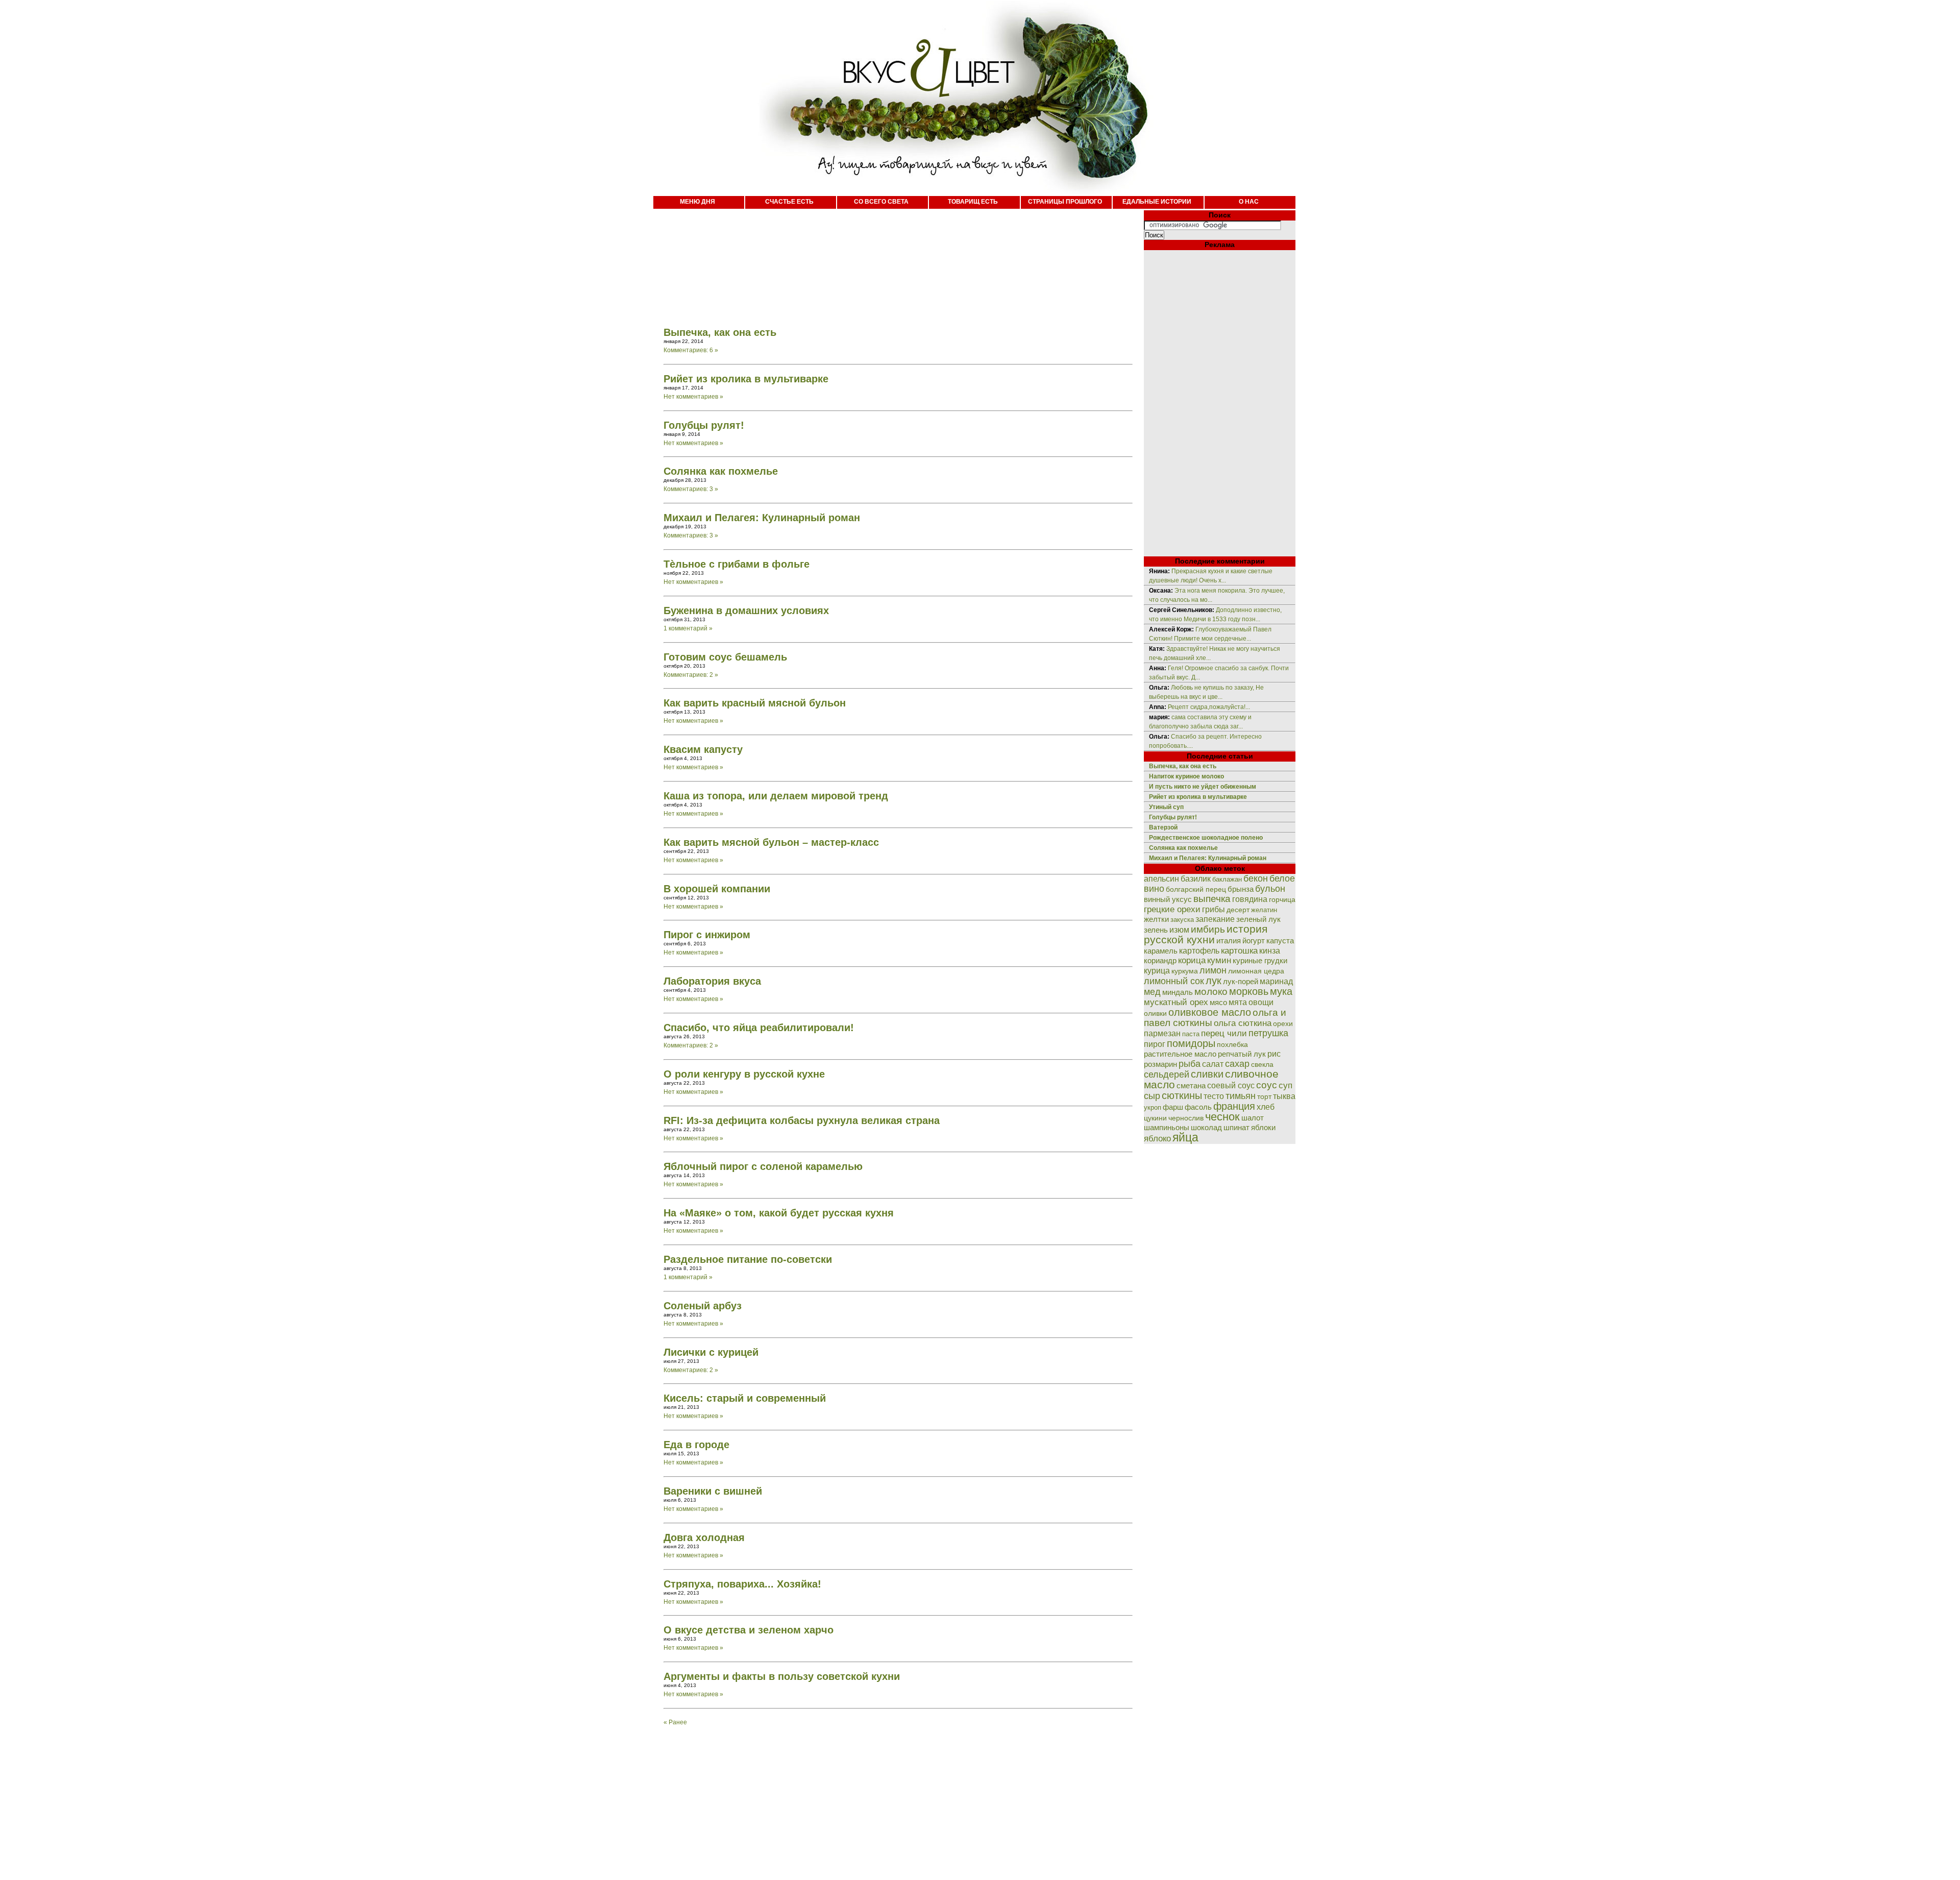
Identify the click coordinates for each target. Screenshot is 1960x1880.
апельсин (1161, 879)
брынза (1241, 889)
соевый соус (1231, 1085)
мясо (1218, 1002)
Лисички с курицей (711, 1352)
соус (1267, 1085)
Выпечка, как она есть (720, 332)
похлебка (1232, 1045)
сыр (1152, 1096)
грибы (1214, 909)
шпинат (1236, 1127)
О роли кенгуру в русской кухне (744, 1074)
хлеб (1266, 1107)
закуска (1182, 920)
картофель (1199, 951)
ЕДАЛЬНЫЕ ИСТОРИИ (1157, 202)
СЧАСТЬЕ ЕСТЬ (789, 202)
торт (1264, 1096)
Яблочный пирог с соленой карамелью (763, 1166)
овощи (1261, 1002)
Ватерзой (1163, 827)
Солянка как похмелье (721, 471)
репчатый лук (1242, 1054)
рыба (1190, 1064)
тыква (1284, 1096)
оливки (1155, 1013)
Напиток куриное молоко (1186, 776)
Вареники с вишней (713, 1491)
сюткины (1182, 1095)
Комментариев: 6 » (691, 350)
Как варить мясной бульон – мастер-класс (771, 842)
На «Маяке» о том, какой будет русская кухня (779, 1213)
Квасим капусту (703, 749)
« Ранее (675, 1722)
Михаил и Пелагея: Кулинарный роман (762, 518)
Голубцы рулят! (704, 425)
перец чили (1224, 1033)
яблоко (1157, 1138)
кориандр (1160, 961)
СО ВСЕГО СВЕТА (881, 202)
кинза (1270, 950)
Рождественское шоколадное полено (1206, 838)
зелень (1156, 930)
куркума (1185, 971)
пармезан (1162, 1033)
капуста (1280, 941)
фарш (1173, 1107)
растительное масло (1180, 1054)
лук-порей (1241, 982)
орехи (1283, 1023)
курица (1157, 971)
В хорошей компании (717, 889)
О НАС (1249, 202)
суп (1285, 1085)
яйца (1185, 1137)
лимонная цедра (1256, 971)
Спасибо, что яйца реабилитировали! (759, 1028)
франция (1234, 1106)
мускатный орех (1176, 1002)
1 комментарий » (688, 628)
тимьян (1241, 1096)
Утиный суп (1166, 807)
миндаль (1178, 992)
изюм (1179, 930)
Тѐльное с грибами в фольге (737, 564)
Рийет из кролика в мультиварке (746, 379)
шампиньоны (1167, 1127)
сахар (1237, 1064)
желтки (1156, 919)
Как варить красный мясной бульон (755, 703)
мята (1238, 1002)
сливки (1207, 1074)
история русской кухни (1206, 934)
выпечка (1212, 899)
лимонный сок (1174, 981)
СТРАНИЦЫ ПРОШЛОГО (1065, 202)
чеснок (1222, 1117)
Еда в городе (696, 1445)
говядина (1250, 899)
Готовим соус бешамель (725, 657)
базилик (1196, 879)
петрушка (1268, 1033)
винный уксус (1168, 899)
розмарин (1160, 1064)
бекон (1256, 878)
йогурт (1254, 941)
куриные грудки (1260, 961)
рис (1274, 1054)
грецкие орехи (1172, 909)
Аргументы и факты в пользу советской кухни (782, 1676)
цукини (1155, 1118)
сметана (1191, 1086)
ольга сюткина (1243, 1023)
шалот (1253, 1118)
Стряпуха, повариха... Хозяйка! (742, 1584)
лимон (1213, 970)
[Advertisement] (888, 260)
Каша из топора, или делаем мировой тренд (776, 796)
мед (1152, 992)
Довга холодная (704, 1537)
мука (1281, 991)
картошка (1239, 951)
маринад (1276, 981)
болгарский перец (1196, 889)
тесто (1214, 1096)
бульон (1270, 889)
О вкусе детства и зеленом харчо (749, 1630)
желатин (1264, 910)
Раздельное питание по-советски (748, 1259)
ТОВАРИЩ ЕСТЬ (973, 202)
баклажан (1227, 879)
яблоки (1263, 1128)
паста (1191, 1034)
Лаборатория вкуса (712, 981)
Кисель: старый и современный (745, 1398)
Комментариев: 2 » (691, 675)
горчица (1282, 900)
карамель (1161, 951)
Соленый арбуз (703, 1306)
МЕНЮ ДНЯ (697, 202)
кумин (1219, 960)
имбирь (1208, 929)
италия (1229, 941)
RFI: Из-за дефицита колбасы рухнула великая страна (802, 1120)
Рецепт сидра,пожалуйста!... (1209, 707)
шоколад (1206, 1127)
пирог (1155, 1044)
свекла (1262, 1065)
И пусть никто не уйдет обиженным (1203, 787)
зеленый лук (1258, 919)
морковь (1249, 991)
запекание (1215, 919)
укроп (1153, 1107)
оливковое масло (1210, 1012)
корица (1192, 960)
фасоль (1198, 1107)
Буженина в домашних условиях (746, 611)
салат (1213, 1064)
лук (1214, 981)
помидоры (1191, 1043)
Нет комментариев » (693, 397)
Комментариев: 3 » (691, 489)
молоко (1211, 991)
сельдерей (1167, 1075)
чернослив (1186, 1118)
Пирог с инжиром (707, 935)
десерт (1238, 910)
